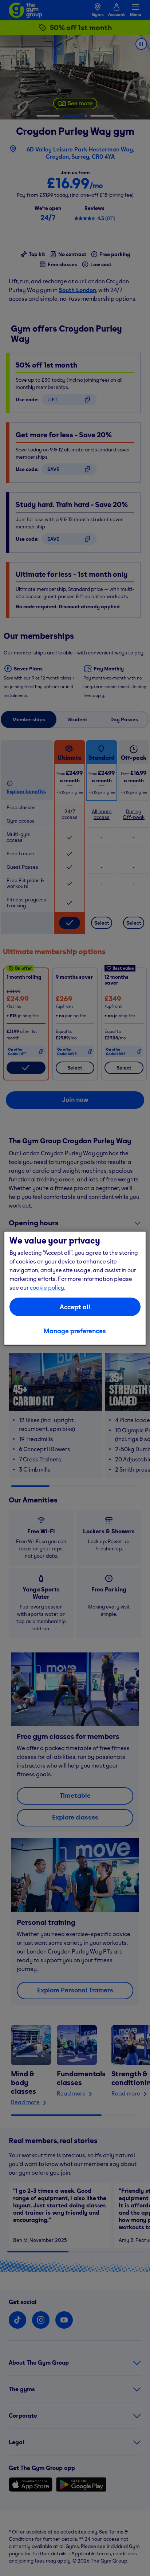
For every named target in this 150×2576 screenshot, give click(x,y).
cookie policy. (48, 1287)
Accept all (75, 1307)
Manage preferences (75, 1331)
